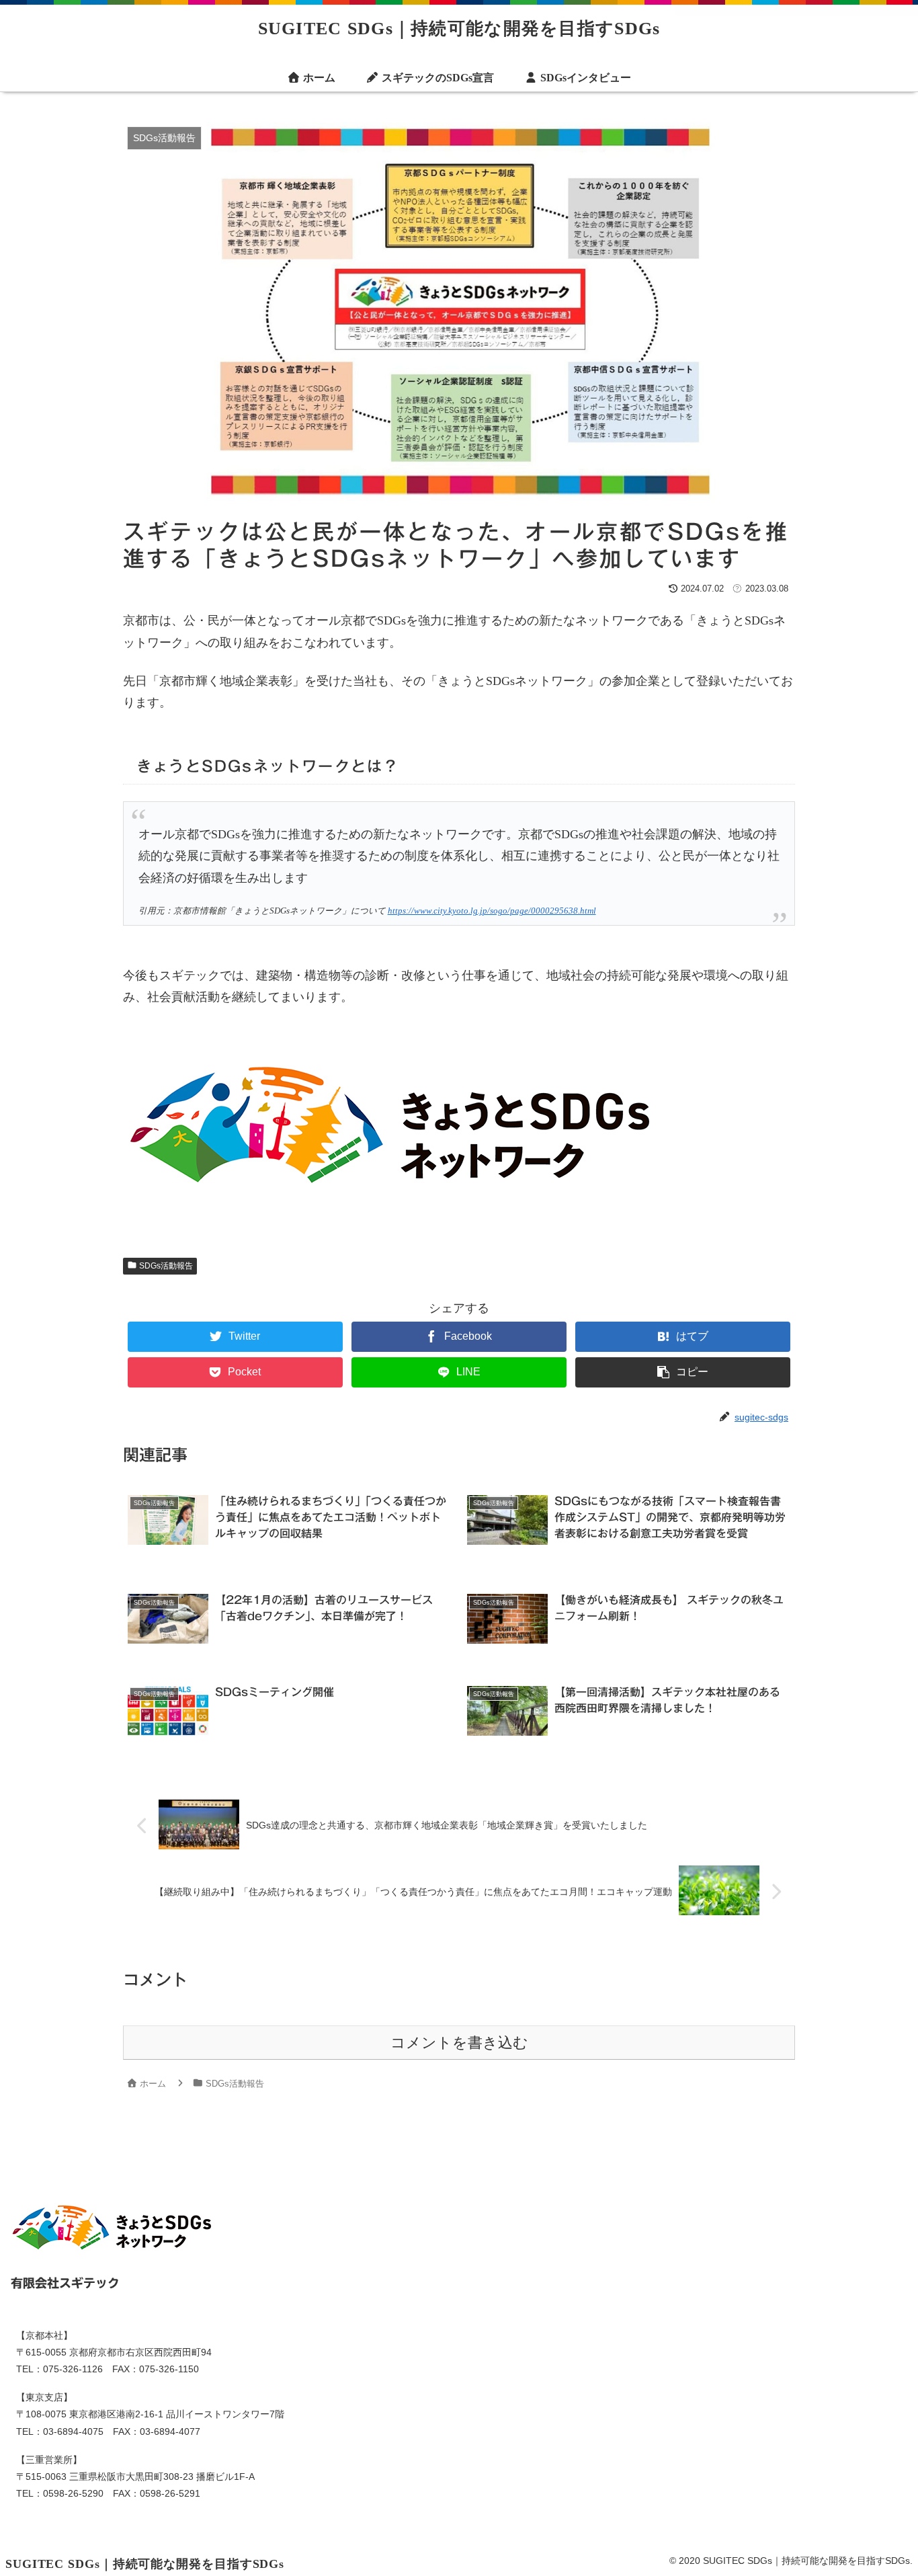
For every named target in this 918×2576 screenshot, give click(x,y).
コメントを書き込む (459, 2043)
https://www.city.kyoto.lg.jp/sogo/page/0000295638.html (492, 911)
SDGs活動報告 (165, 1266)
